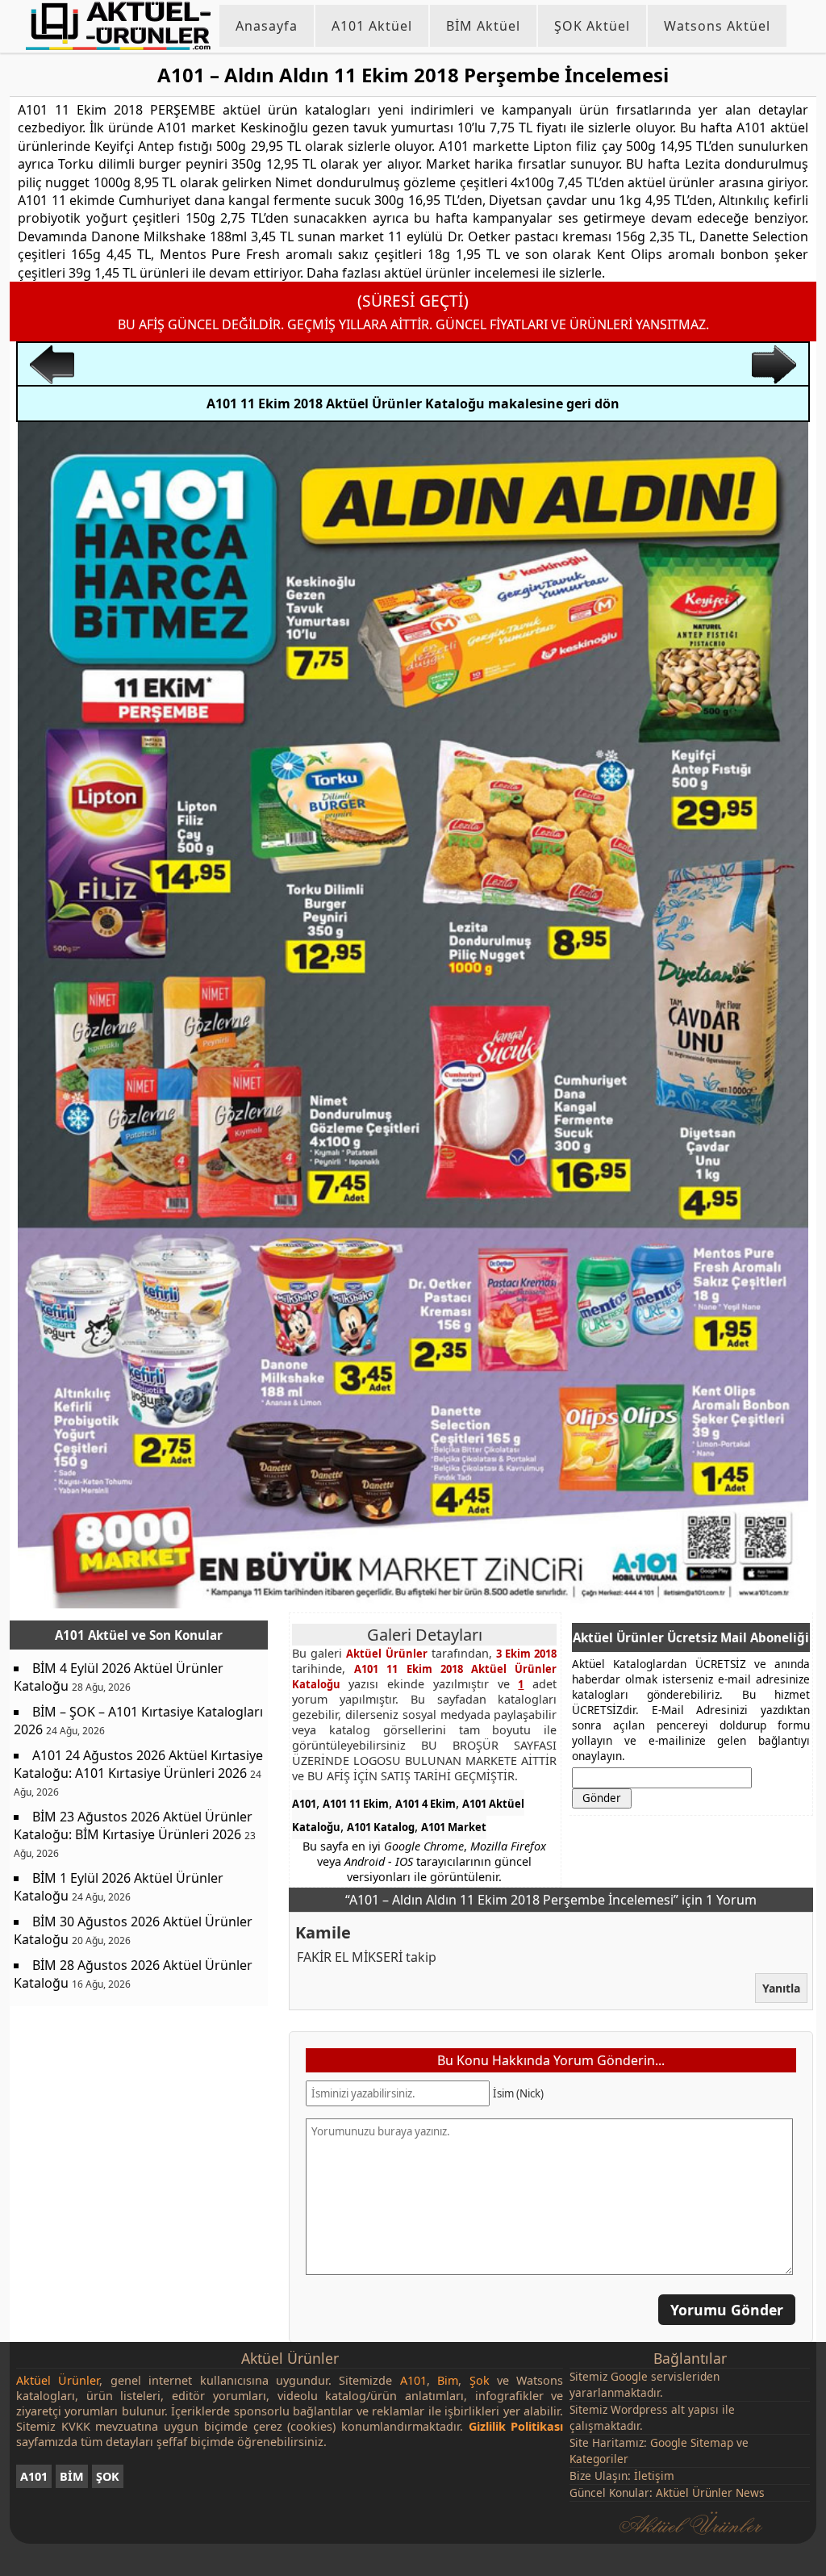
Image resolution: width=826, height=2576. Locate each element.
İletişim (654, 2476)
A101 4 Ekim (426, 1804)
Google (629, 2376)
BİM (72, 2476)
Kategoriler (599, 2459)
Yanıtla (781, 1988)
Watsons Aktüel (717, 26)
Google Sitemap (692, 2442)
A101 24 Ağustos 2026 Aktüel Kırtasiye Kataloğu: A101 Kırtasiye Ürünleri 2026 (138, 1764)
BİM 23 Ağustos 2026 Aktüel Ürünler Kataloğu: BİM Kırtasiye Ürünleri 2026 (133, 1825)
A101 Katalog (381, 1827)
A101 (304, 1804)
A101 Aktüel (372, 26)
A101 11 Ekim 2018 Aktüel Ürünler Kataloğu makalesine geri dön (413, 404)
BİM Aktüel (483, 26)
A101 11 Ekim (356, 1804)
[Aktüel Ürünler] (118, 26)
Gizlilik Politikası (516, 2426)
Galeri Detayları (425, 1635)
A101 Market (454, 1827)
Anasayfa (267, 26)
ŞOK (108, 2476)
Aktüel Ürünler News (710, 2492)
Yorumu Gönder (727, 2309)
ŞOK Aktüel (592, 26)
